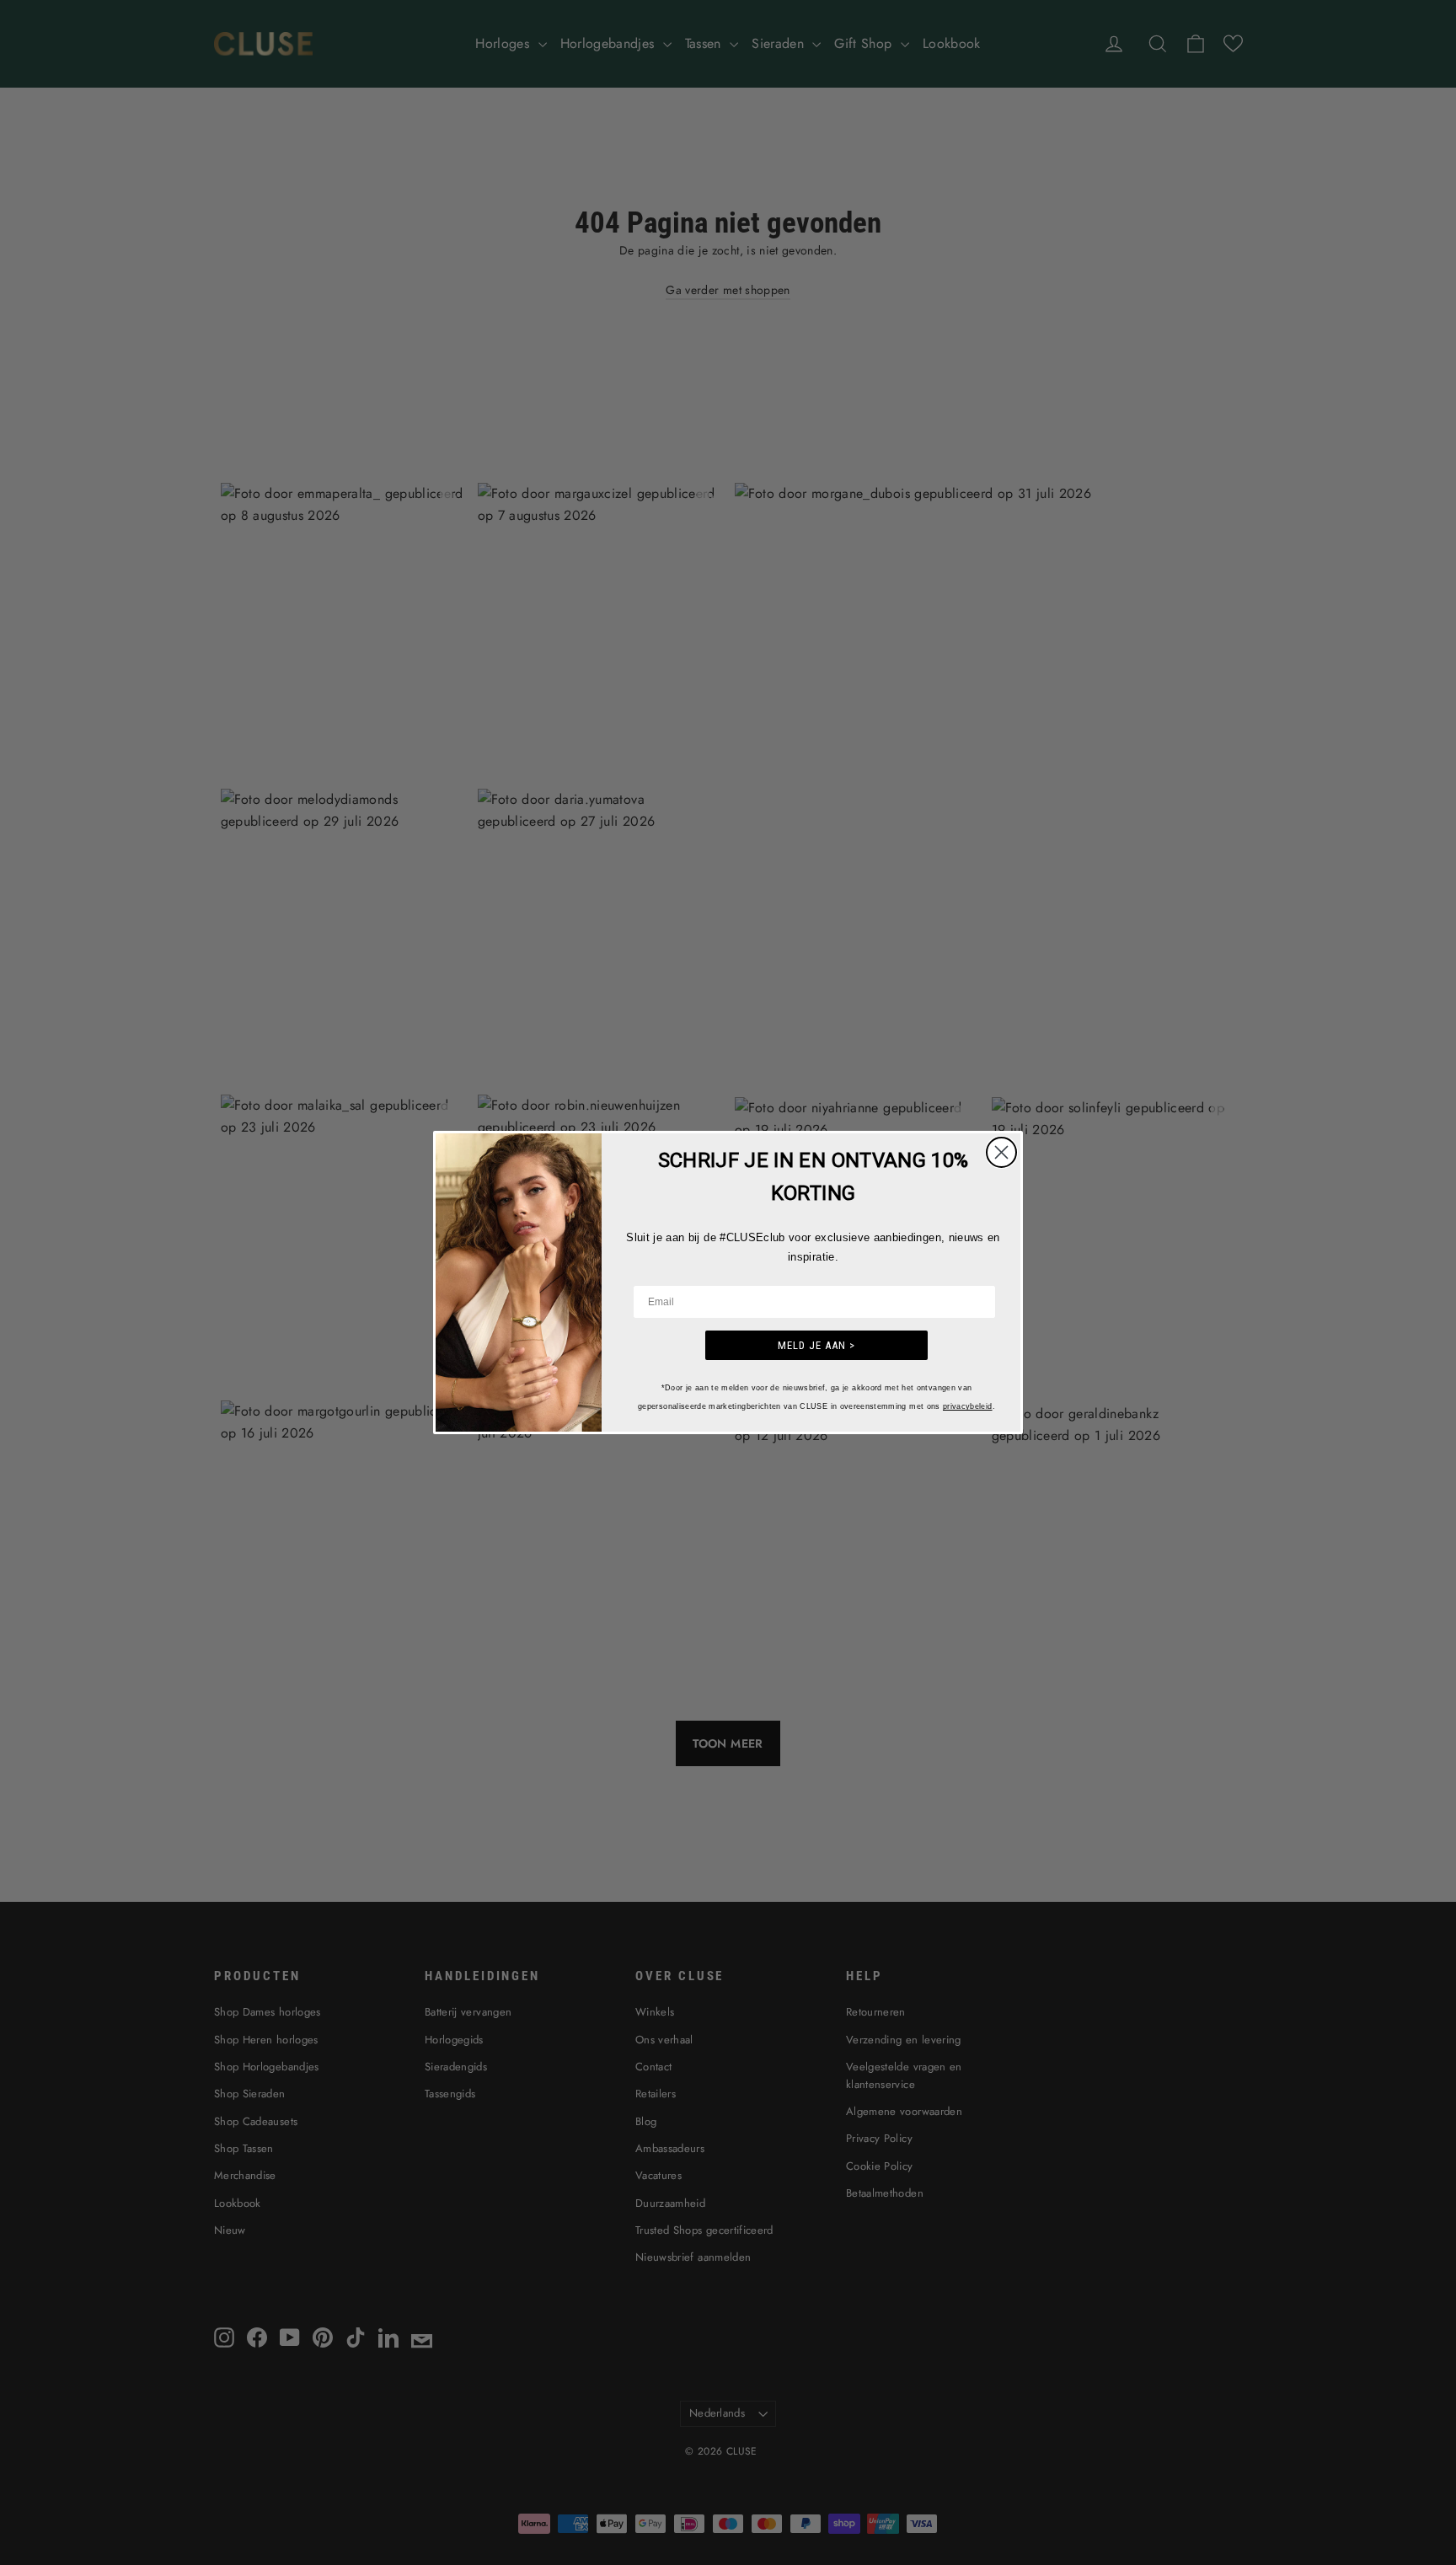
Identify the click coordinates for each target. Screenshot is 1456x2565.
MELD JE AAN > (816, 1345)
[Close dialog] (1001, 1152)
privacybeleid (968, 1406)
